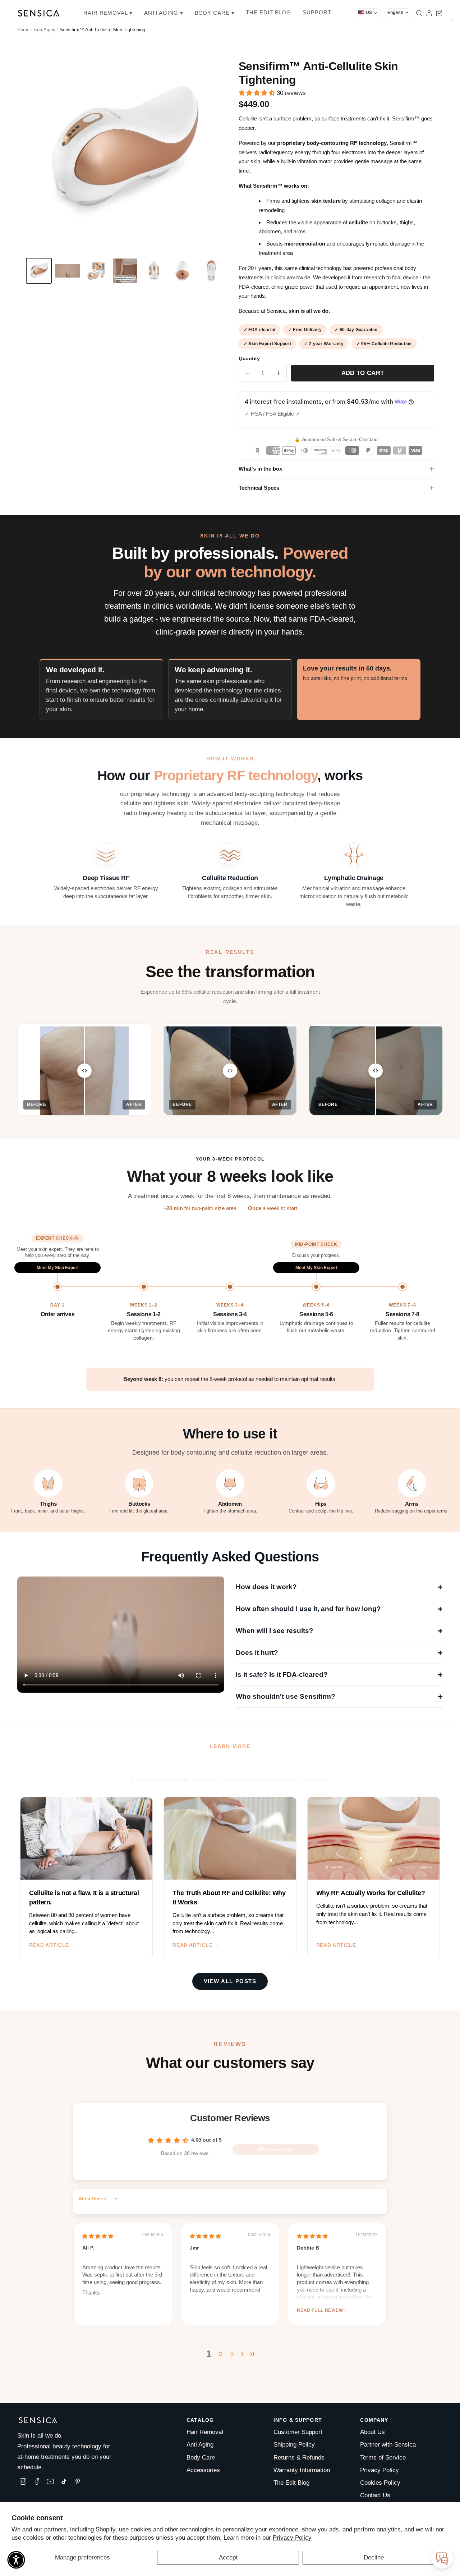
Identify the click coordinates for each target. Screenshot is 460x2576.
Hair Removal (205, 2432)
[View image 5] (154, 271)
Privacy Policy (292, 2538)
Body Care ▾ (215, 13)
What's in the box (260, 469)
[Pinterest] (78, 2481)
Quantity (249, 359)
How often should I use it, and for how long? (339, 1609)
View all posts (230, 1981)
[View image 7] (211, 271)
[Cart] (439, 13)
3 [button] (232, 2354)
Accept (228, 2557)
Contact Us (375, 2495)
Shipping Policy (294, 2445)
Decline (374, 2557)
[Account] (429, 13)
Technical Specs (259, 488)
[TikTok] (64, 2481)
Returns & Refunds (299, 2458)
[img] (98, 2236)
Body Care (201, 2458)
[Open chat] (442, 2558)
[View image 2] (68, 271)
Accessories (203, 2470)
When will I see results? (339, 1631)
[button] (258, 93)
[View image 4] (125, 271)
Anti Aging (200, 2445)
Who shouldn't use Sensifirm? (339, 1696)
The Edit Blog (268, 12)
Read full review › (321, 2310)
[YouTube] (50, 2481)
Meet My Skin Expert (58, 1268)
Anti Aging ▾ (164, 13)
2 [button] (220, 2354)
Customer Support (298, 2432)
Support (317, 12)
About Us (372, 2432)
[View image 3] (96, 271)
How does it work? (339, 1587)
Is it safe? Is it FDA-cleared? (339, 1674)
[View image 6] (183, 271)
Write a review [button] (275, 2149)
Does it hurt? (339, 1653)
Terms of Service (383, 2458)
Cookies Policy (380, 2483)
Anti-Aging (45, 30)
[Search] (419, 13)
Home (23, 30)
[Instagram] (23, 2481)
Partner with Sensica (388, 2445)
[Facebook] (37, 2481)
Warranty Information (302, 2470)
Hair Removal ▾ (108, 13)
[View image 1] (39, 271)
